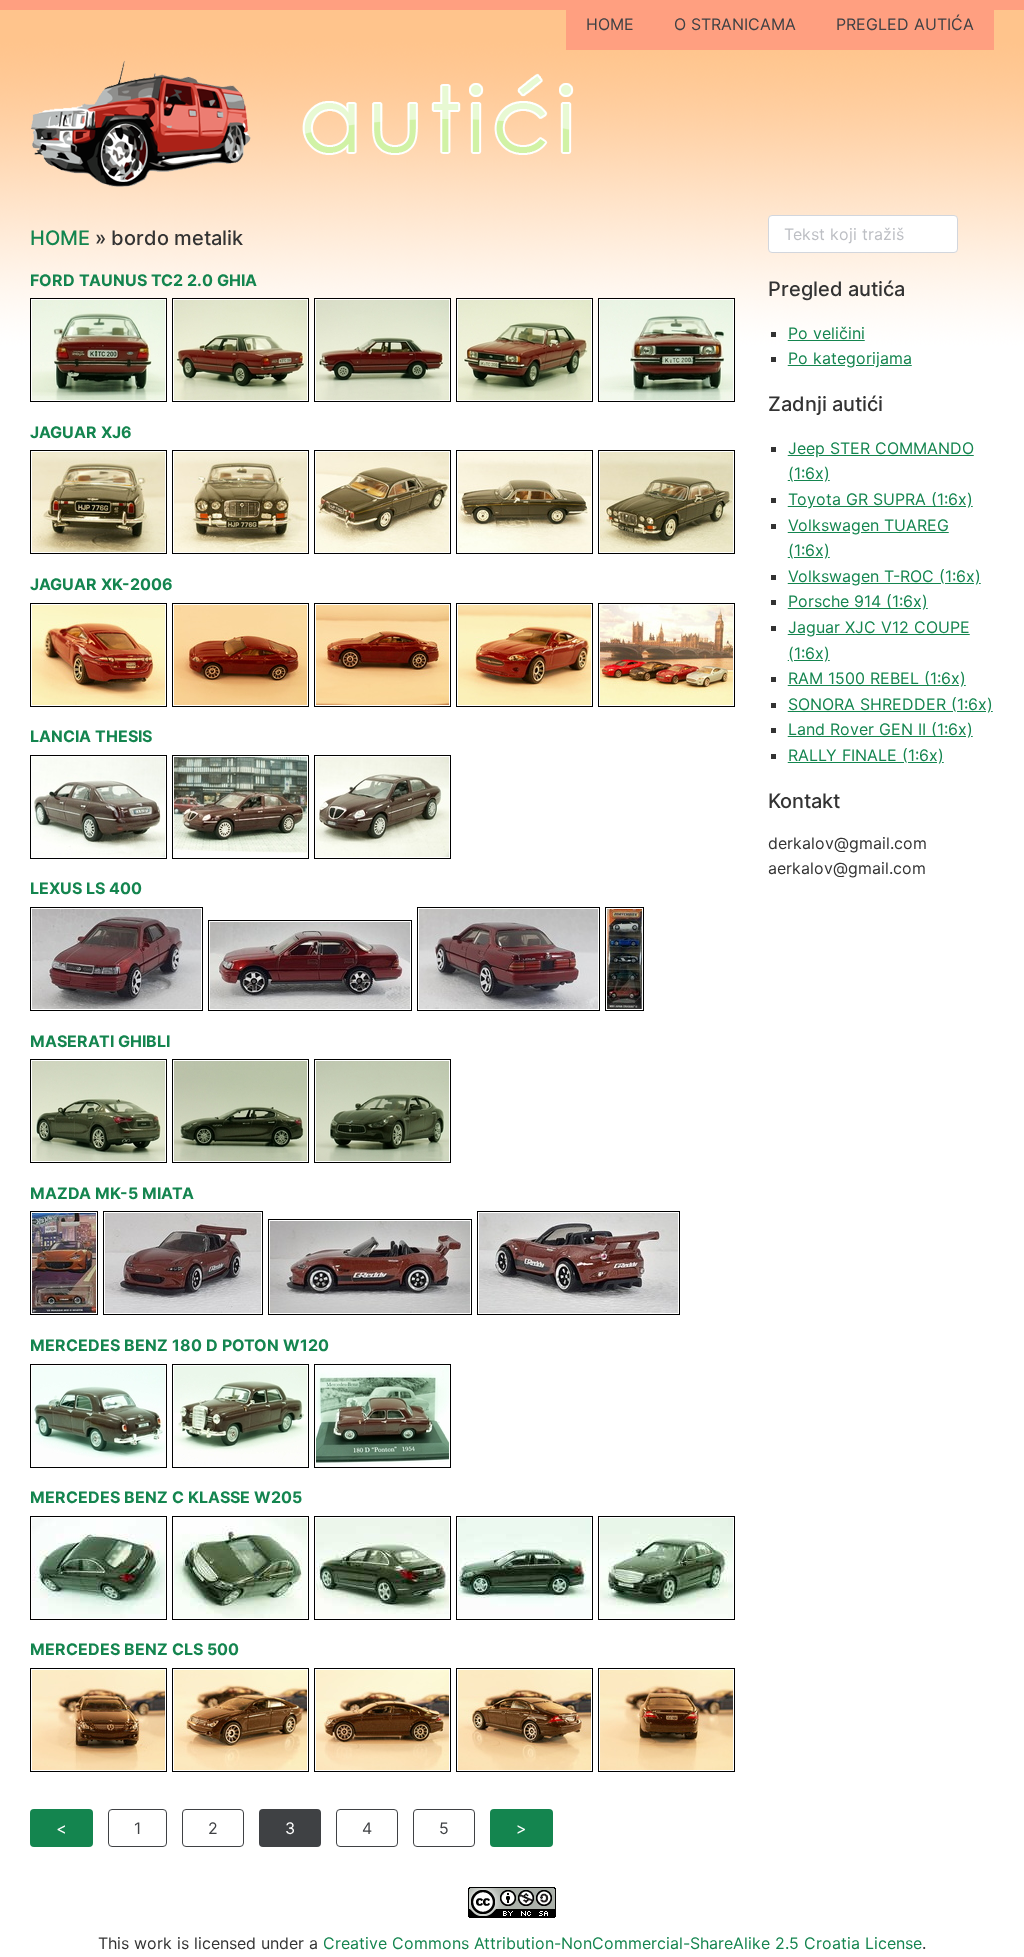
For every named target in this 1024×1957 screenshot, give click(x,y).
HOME (610, 24)
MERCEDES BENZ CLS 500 (134, 1649)
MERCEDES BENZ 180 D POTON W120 (179, 1345)
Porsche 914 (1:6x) (858, 601)
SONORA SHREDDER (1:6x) (890, 704)
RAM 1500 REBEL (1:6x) (877, 678)
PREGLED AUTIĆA (905, 24)
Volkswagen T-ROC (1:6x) (884, 576)
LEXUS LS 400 (86, 888)
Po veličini (826, 333)
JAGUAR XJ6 (81, 432)
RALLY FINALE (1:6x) (866, 755)
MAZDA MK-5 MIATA (112, 1193)
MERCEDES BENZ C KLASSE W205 (166, 1497)
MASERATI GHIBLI (100, 1041)
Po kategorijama (850, 358)
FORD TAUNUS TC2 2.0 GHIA (143, 280)
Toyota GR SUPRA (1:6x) (880, 499)
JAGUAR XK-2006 (101, 584)
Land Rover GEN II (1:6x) (880, 729)
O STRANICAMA (735, 24)
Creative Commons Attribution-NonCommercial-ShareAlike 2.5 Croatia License (622, 1943)
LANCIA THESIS (91, 736)
